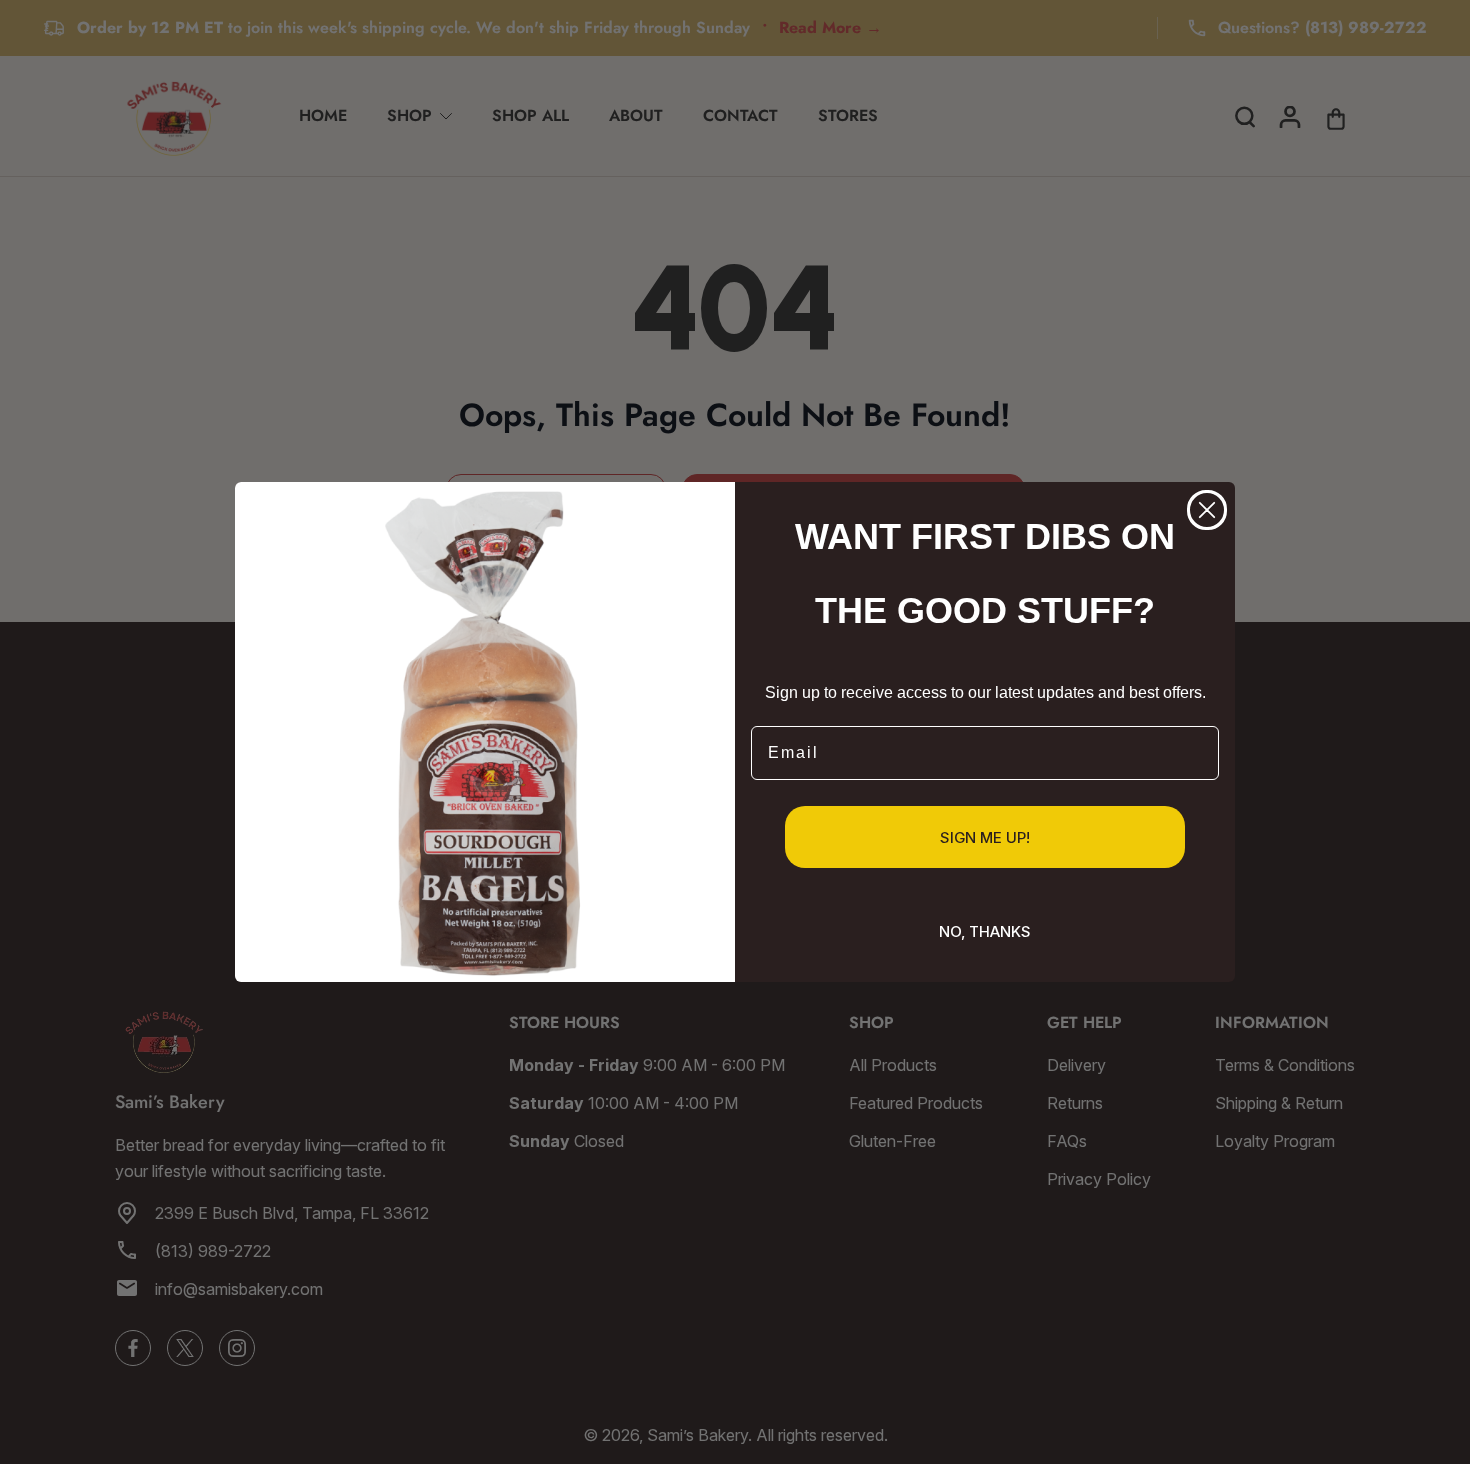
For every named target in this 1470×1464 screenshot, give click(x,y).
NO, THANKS (985, 931)
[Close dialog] (1207, 510)
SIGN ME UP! (985, 837)
